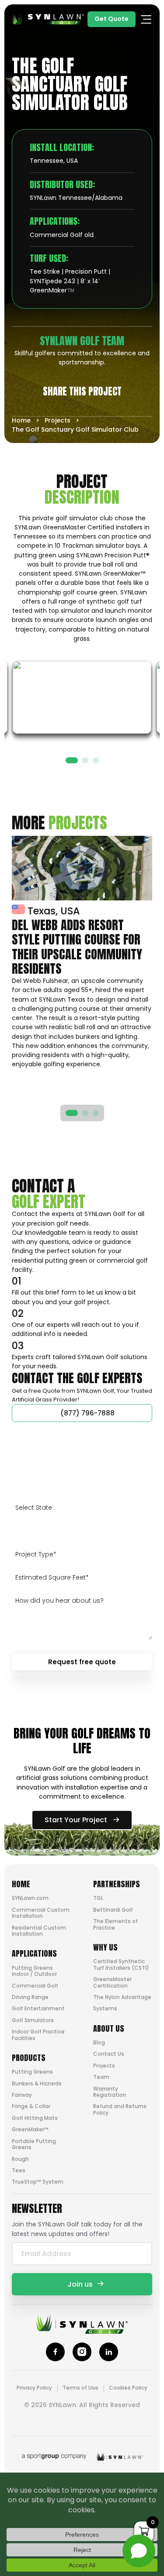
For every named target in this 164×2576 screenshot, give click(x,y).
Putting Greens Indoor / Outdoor (34, 1971)
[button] (72, 760)
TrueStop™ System (38, 2182)
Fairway (22, 2095)
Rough (20, 2159)
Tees (19, 2170)
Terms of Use (80, 2388)
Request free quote (82, 1662)
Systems (105, 2008)
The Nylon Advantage (122, 1997)
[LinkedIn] (109, 2352)
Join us (80, 2284)
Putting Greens (32, 2072)
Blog (99, 2042)
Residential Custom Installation (39, 1931)
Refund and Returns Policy (120, 2109)
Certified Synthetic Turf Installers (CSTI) (121, 1964)
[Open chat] (139, 2551)
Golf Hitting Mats (35, 2118)
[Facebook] (55, 2352)
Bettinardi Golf (113, 1910)
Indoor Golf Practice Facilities (38, 2035)
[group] (82, 952)
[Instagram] (82, 2352)
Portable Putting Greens (34, 2144)
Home (21, 420)
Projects (58, 420)
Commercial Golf (35, 1986)
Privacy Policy (34, 2388)
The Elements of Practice (115, 1924)
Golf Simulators (33, 2020)
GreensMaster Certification (112, 1982)
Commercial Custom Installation (41, 1913)
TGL (98, 1898)
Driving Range (30, 1997)
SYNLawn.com (30, 1898)
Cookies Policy (128, 2388)
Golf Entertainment (38, 2008)
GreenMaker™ (30, 2129)
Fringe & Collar (31, 2106)
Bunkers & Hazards (37, 2083)
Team (101, 2077)
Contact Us (109, 2054)
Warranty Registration (110, 2092)
